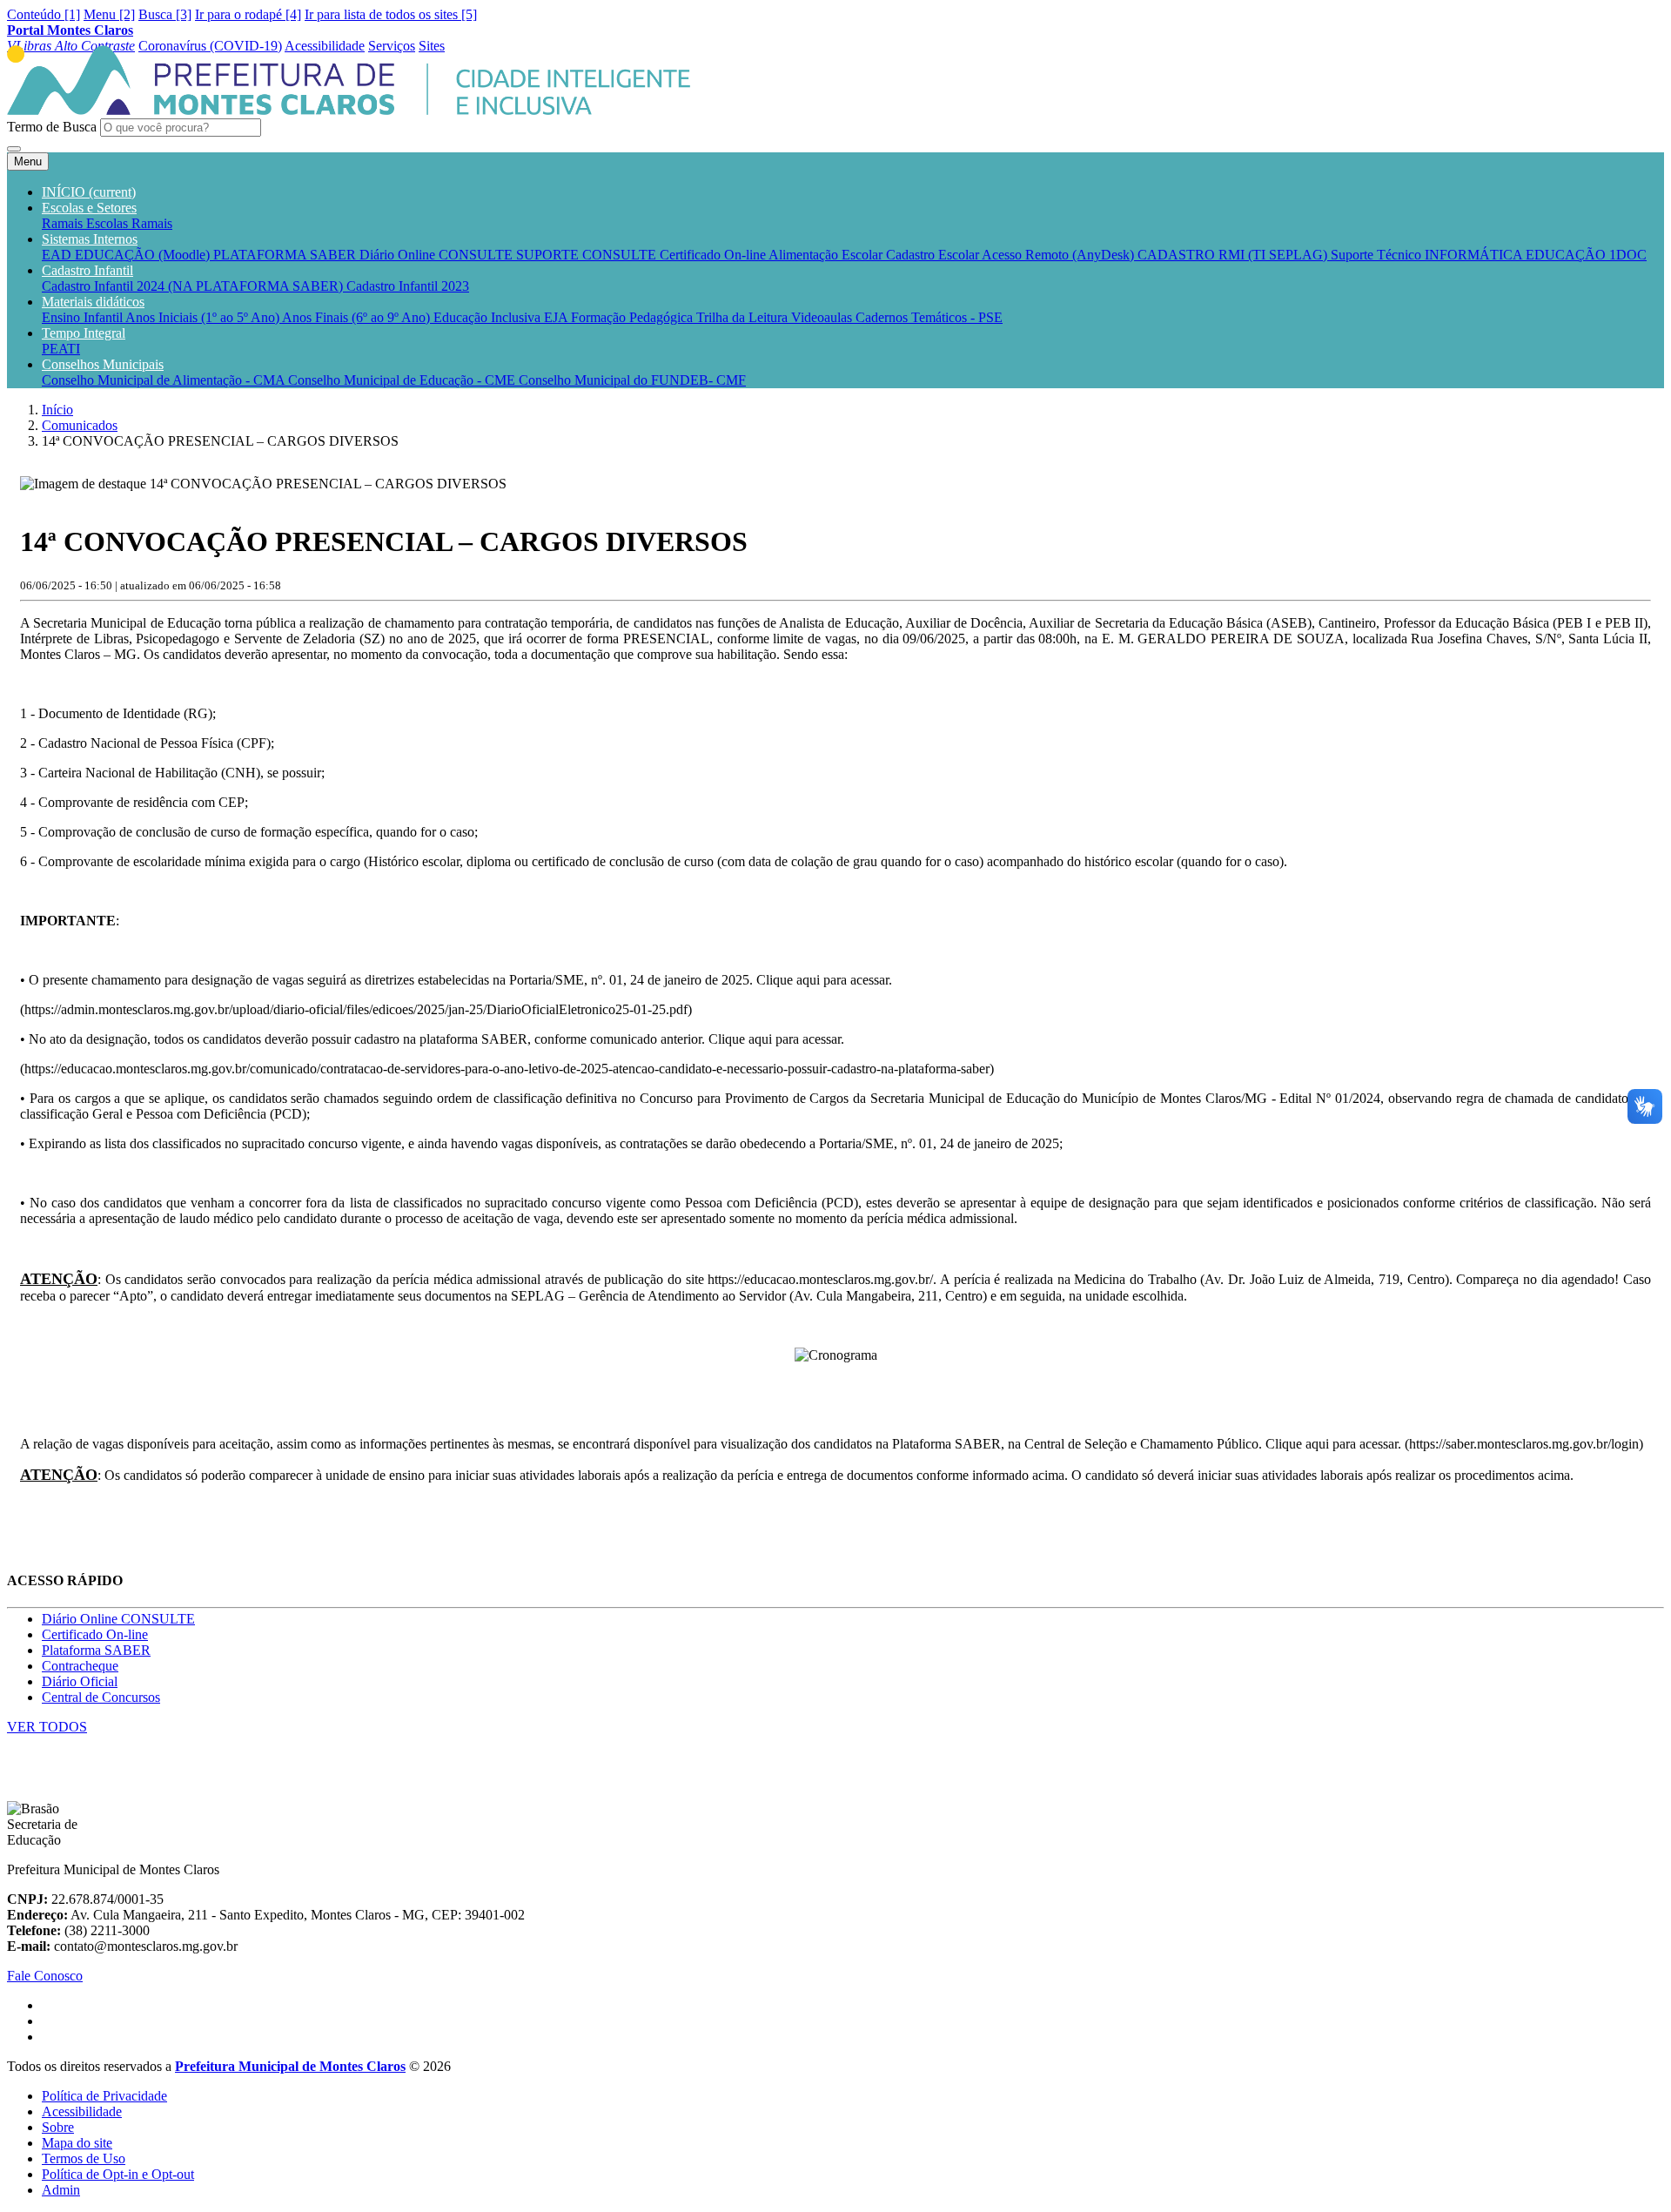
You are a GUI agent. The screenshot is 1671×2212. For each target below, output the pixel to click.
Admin (61, 2190)
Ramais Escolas (87, 223)
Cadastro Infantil (87, 270)
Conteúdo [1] (44, 14)
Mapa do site (77, 2143)
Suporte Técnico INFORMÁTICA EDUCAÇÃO (1470, 255)
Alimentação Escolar (827, 255)
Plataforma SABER (96, 1650)
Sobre (58, 2127)
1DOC (1628, 255)
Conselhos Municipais (103, 364)
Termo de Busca (52, 127)
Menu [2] (109, 14)
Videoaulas (823, 317)
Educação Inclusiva (489, 317)
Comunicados (80, 425)
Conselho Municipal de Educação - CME (403, 380)
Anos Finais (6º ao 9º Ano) (358, 317)
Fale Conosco (45, 1976)
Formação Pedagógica (634, 317)
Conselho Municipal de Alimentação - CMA (165, 380)
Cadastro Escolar (934, 255)
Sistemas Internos (90, 239)
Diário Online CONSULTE (438, 255)
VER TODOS (47, 1727)
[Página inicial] (349, 110)
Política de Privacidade (104, 2096)
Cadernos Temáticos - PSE (929, 317)
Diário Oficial (80, 1681)
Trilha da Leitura (744, 317)
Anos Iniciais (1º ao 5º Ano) (204, 317)
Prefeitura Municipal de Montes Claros (290, 2066)
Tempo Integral (84, 333)
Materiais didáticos (93, 302)
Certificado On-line (714, 255)
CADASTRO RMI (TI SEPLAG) (1234, 255)
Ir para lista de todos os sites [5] (391, 14)
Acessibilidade (82, 2111)
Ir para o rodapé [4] (248, 14)
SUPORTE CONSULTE (588, 255)
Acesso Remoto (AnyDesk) (1060, 255)
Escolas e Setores (89, 208)
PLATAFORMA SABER (286, 255)
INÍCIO (89, 192)
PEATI (61, 349)
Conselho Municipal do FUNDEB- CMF (632, 380)
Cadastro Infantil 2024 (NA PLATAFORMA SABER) (194, 286)
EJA (557, 317)
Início (57, 410)
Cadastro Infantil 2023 (408, 286)
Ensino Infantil (84, 317)
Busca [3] (165, 14)
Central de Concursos (101, 1697)
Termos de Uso (84, 2158)
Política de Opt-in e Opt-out (118, 2174)
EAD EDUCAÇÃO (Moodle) (128, 255)
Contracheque (80, 1666)
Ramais (152, 223)
